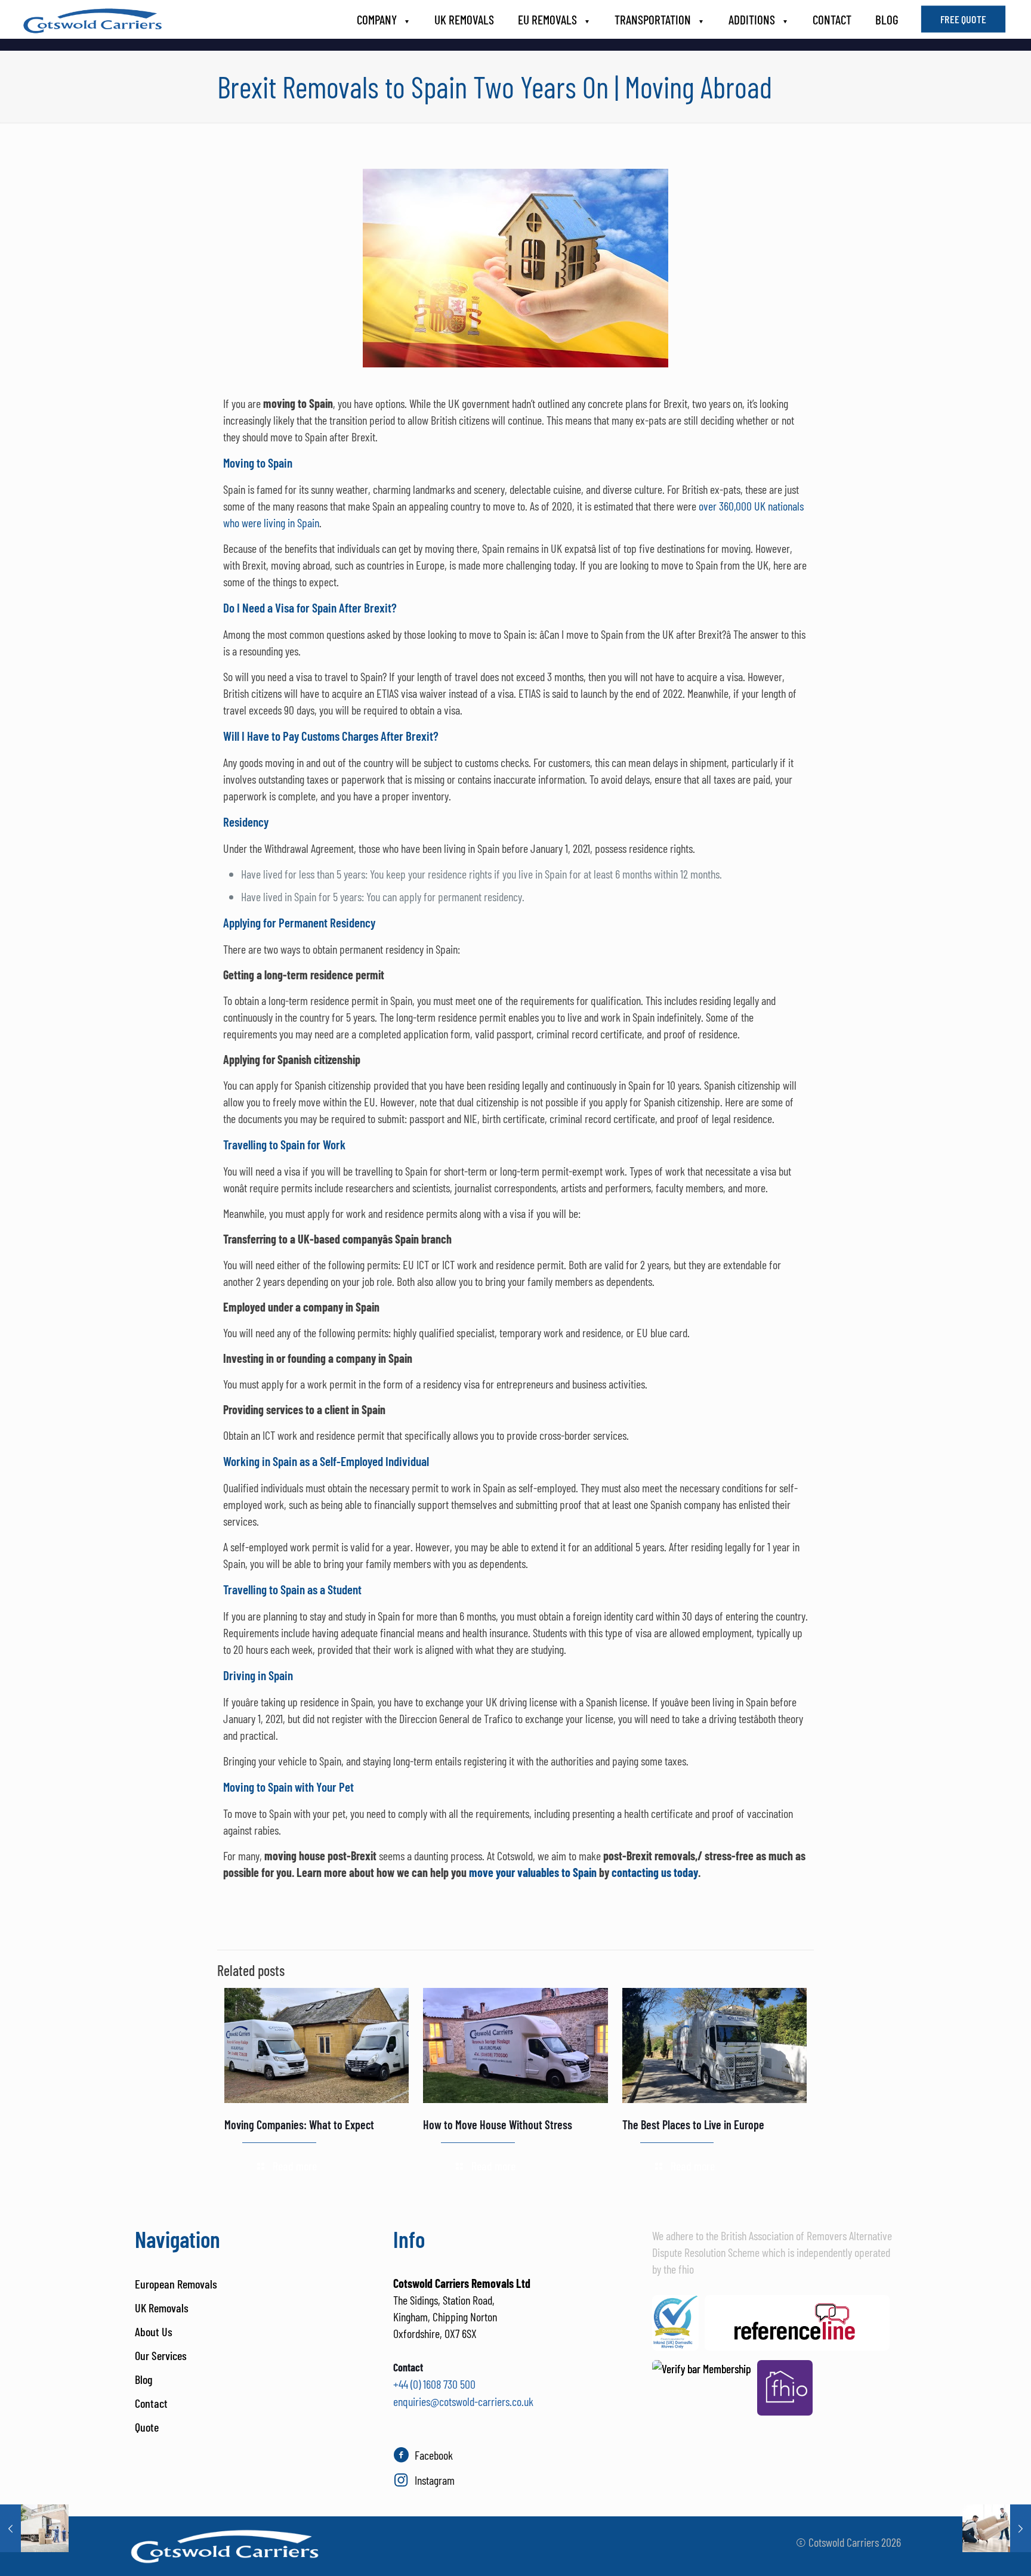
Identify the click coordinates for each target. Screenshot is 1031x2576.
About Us (154, 2331)
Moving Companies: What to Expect (299, 2124)
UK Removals (162, 2308)
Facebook (434, 2455)
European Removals (176, 2284)
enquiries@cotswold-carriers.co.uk (463, 2401)
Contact (151, 2403)
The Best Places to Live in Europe (693, 2124)
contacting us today (655, 1872)
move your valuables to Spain (533, 1872)
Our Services (161, 2355)
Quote (147, 2427)
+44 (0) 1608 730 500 (434, 2384)
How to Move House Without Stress (498, 2124)
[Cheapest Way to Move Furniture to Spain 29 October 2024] (997, 2528)
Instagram (435, 2480)
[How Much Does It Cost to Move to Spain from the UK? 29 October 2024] (34, 2528)
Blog (143, 2379)
